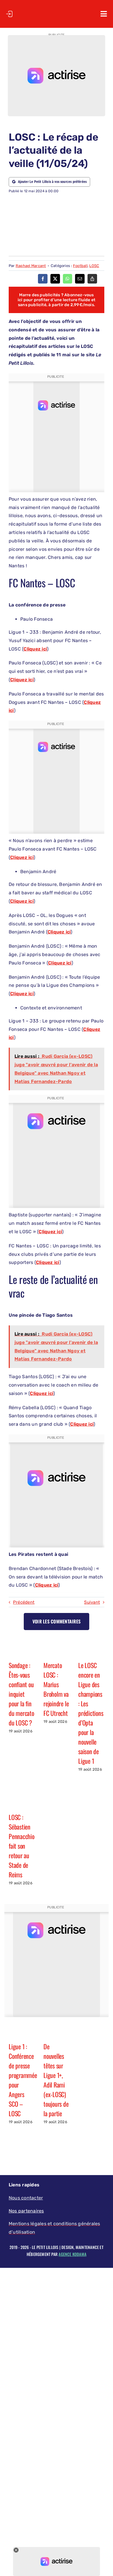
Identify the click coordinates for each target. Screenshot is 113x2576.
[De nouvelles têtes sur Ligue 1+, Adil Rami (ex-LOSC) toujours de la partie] (57, 2029)
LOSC (94, 266)
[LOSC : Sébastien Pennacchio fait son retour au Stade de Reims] (22, 1799)
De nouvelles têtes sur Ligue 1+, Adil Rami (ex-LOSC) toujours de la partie (56, 2080)
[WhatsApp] (67, 279)
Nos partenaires (26, 2211)
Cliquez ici (35, 649)
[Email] (80, 279)
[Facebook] (43, 279)
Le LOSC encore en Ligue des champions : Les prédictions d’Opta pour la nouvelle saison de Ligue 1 (91, 1713)
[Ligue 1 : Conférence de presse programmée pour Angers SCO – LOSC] (22, 2029)
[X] (55, 279)
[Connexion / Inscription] (9, 14)
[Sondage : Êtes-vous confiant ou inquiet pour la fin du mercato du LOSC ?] (22, 1647)
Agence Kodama (72, 2254)
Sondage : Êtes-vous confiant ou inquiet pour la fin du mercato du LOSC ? (21, 1694)
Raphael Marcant (31, 266)
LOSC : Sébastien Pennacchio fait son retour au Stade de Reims (22, 1846)
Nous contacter (26, 2198)
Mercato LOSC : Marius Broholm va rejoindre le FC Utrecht (56, 1689)
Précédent (24, 1602)
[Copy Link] (92, 279)
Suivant (92, 1602)
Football (80, 266)
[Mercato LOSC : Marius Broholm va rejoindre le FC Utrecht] (57, 1647)
